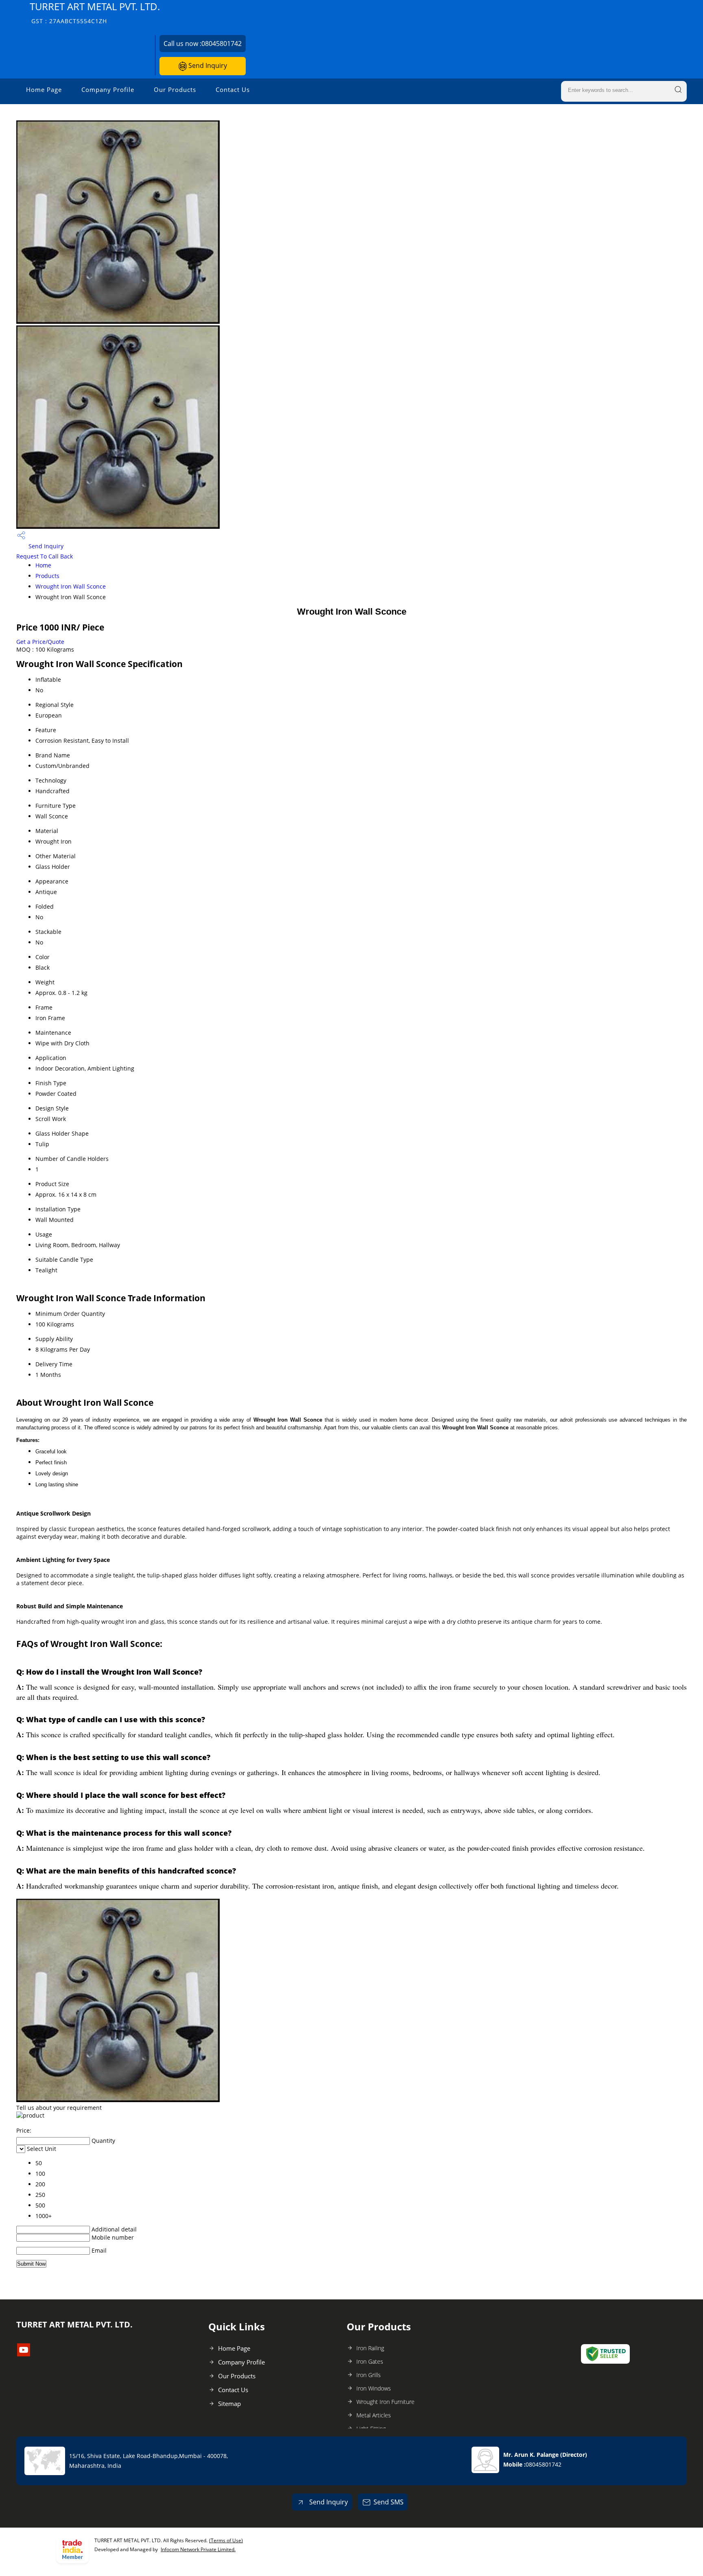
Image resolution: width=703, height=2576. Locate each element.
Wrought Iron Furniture (385, 2402)
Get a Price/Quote (40, 642)
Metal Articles (374, 2415)
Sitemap (229, 2404)
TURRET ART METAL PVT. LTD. (95, 12)
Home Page (44, 89)
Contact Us (233, 89)
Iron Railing (370, 2348)
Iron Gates (370, 2361)
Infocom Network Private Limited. (198, 2549)
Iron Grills (369, 2375)
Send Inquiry (207, 65)
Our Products (175, 89)
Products (47, 576)
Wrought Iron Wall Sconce (71, 586)
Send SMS (389, 2502)
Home (43, 565)
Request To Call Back (45, 556)
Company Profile (108, 89)
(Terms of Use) (226, 2540)
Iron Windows (374, 2388)
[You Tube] (24, 2354)
